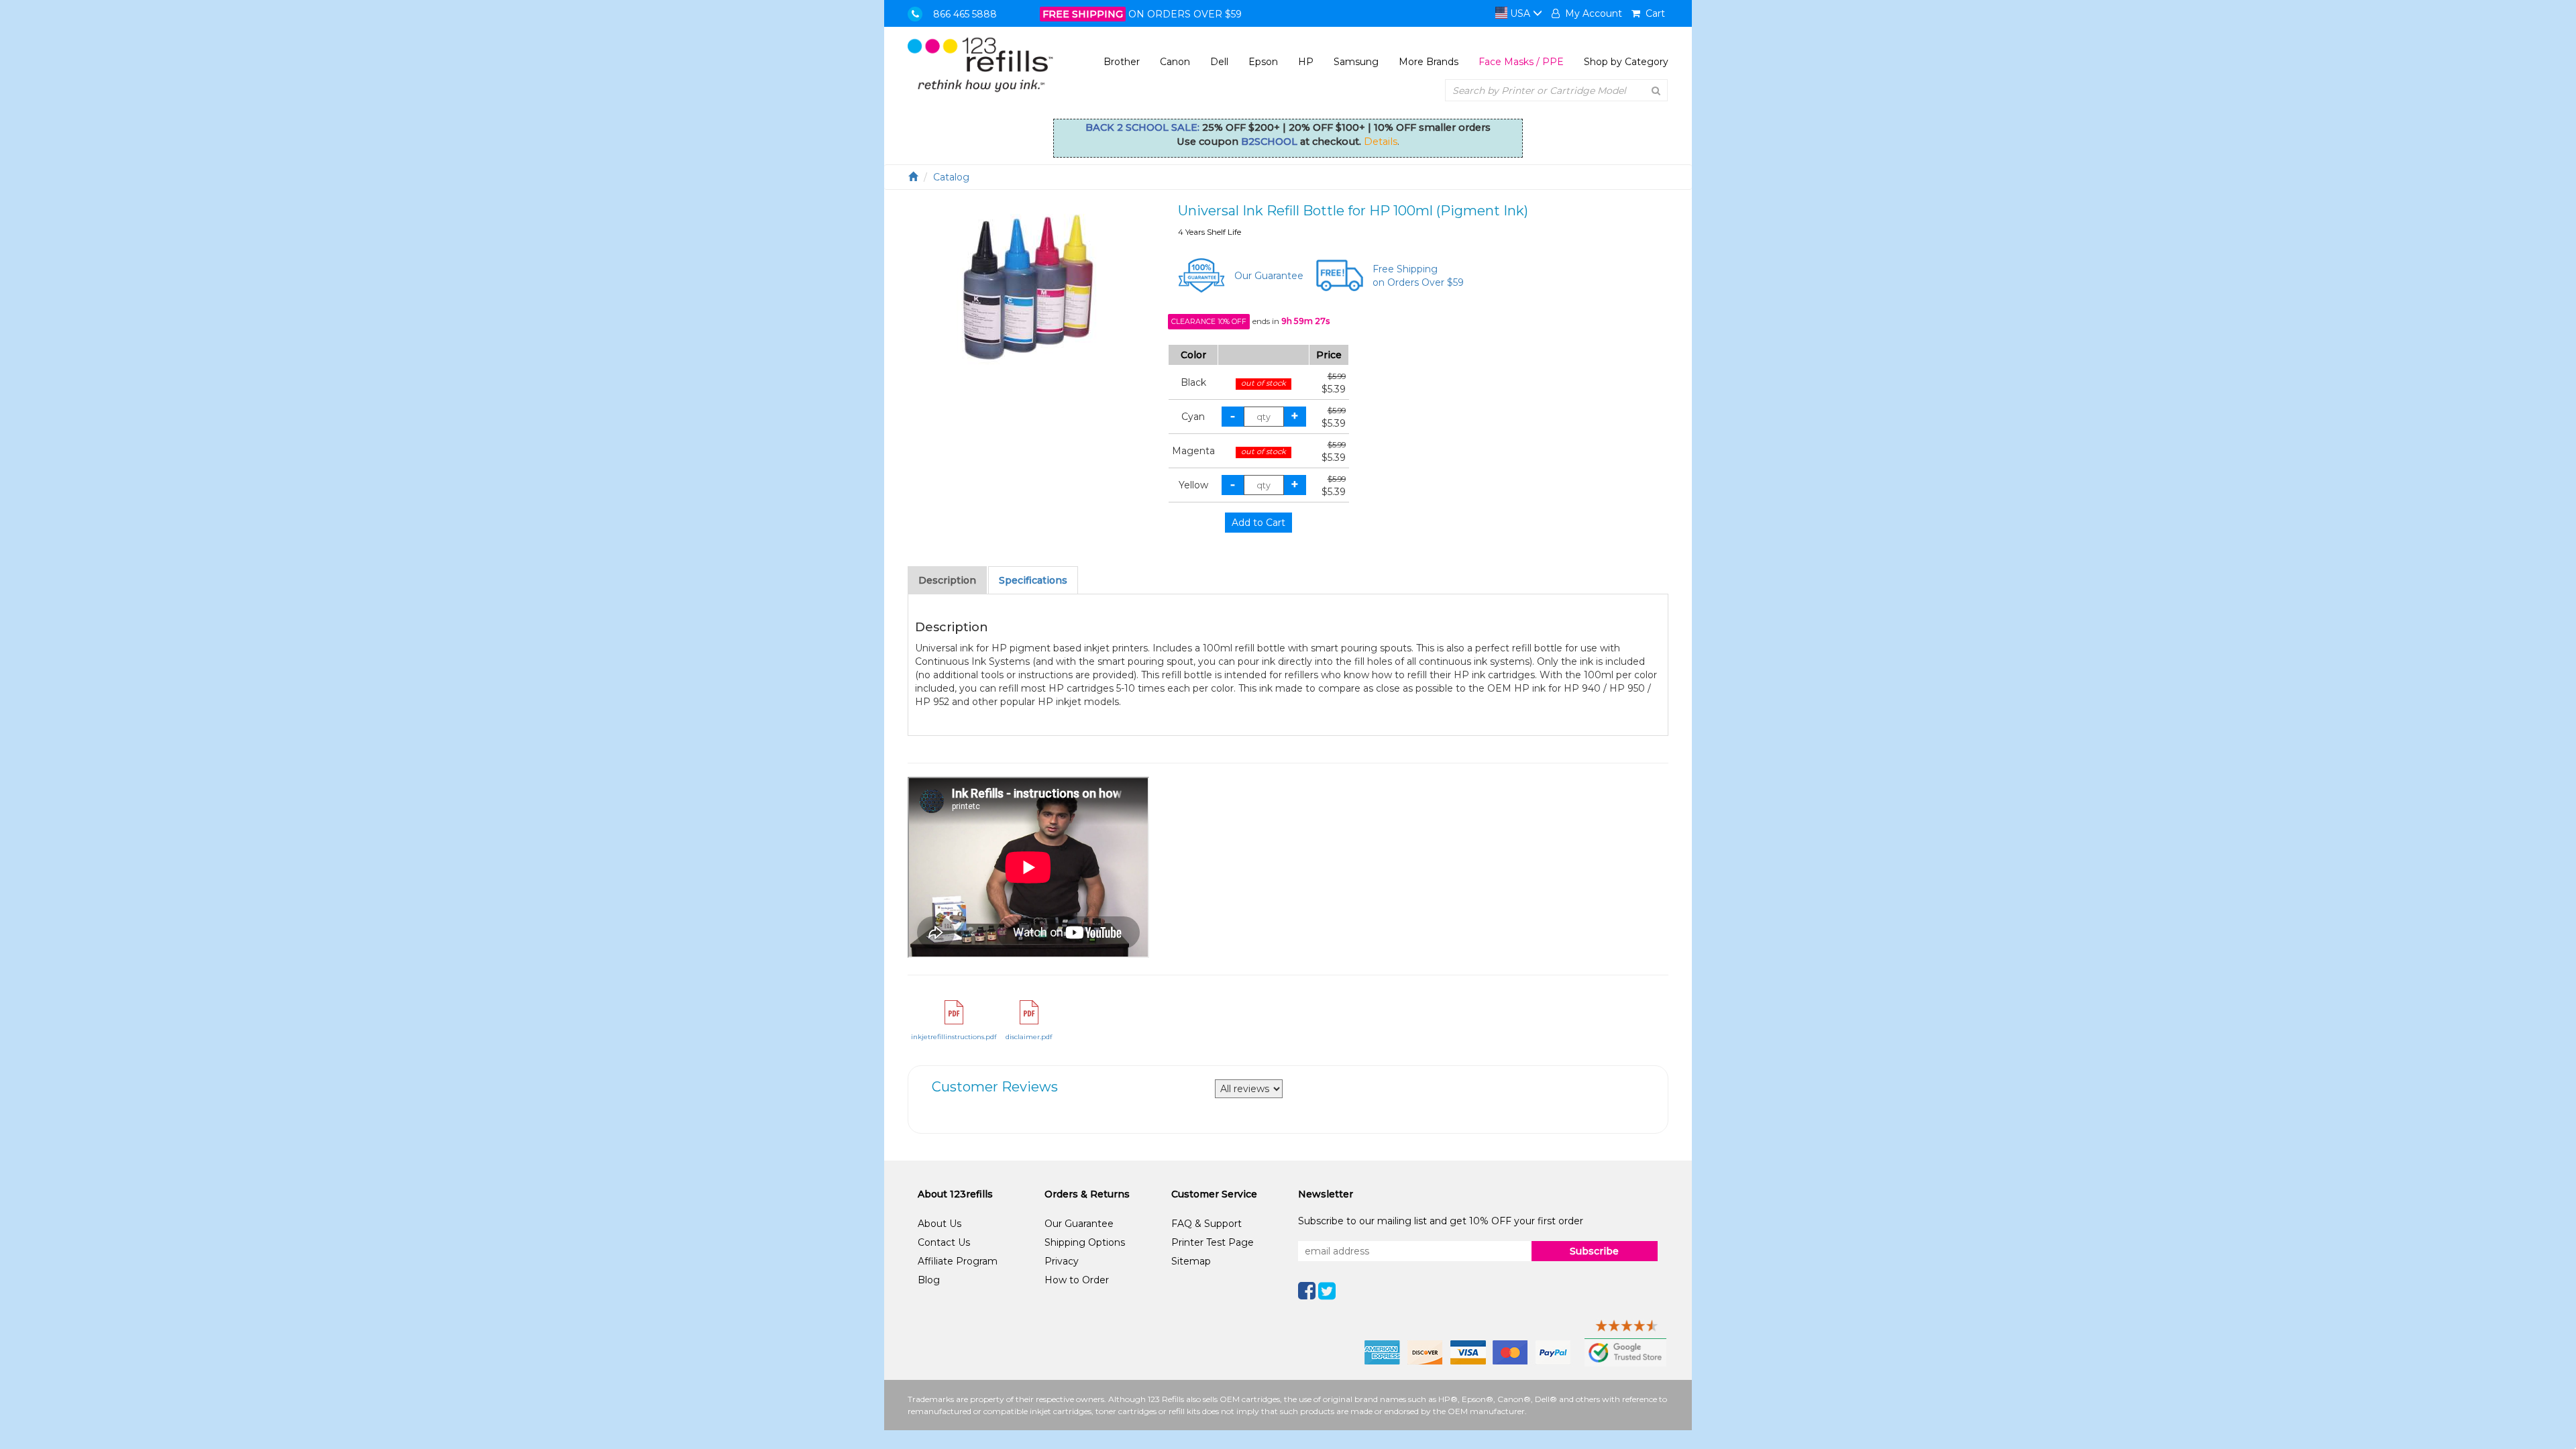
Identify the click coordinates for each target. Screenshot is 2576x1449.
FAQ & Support (1206, 1224)
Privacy (1062, 1261)
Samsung (1356, 62)
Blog (929, 1280)
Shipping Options (1085, 1242)
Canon (1175, 62)
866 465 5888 (965, 14)
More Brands (1429, 62)
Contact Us (944, 1242)
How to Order (1077, 1280)
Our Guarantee (1269, 276)
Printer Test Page (1213, 1242)
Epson (1263, 62)
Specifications (1033, 580)
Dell (1219, 62)
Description (947, 580)
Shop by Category (1626, 62)
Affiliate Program (958, 1261)
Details (1381, 142)
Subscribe (1594, 1251)
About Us (940, 1224)
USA (1520, 13)
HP (1306, 62)
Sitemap (1191, 1261)
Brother (1122, 62)
